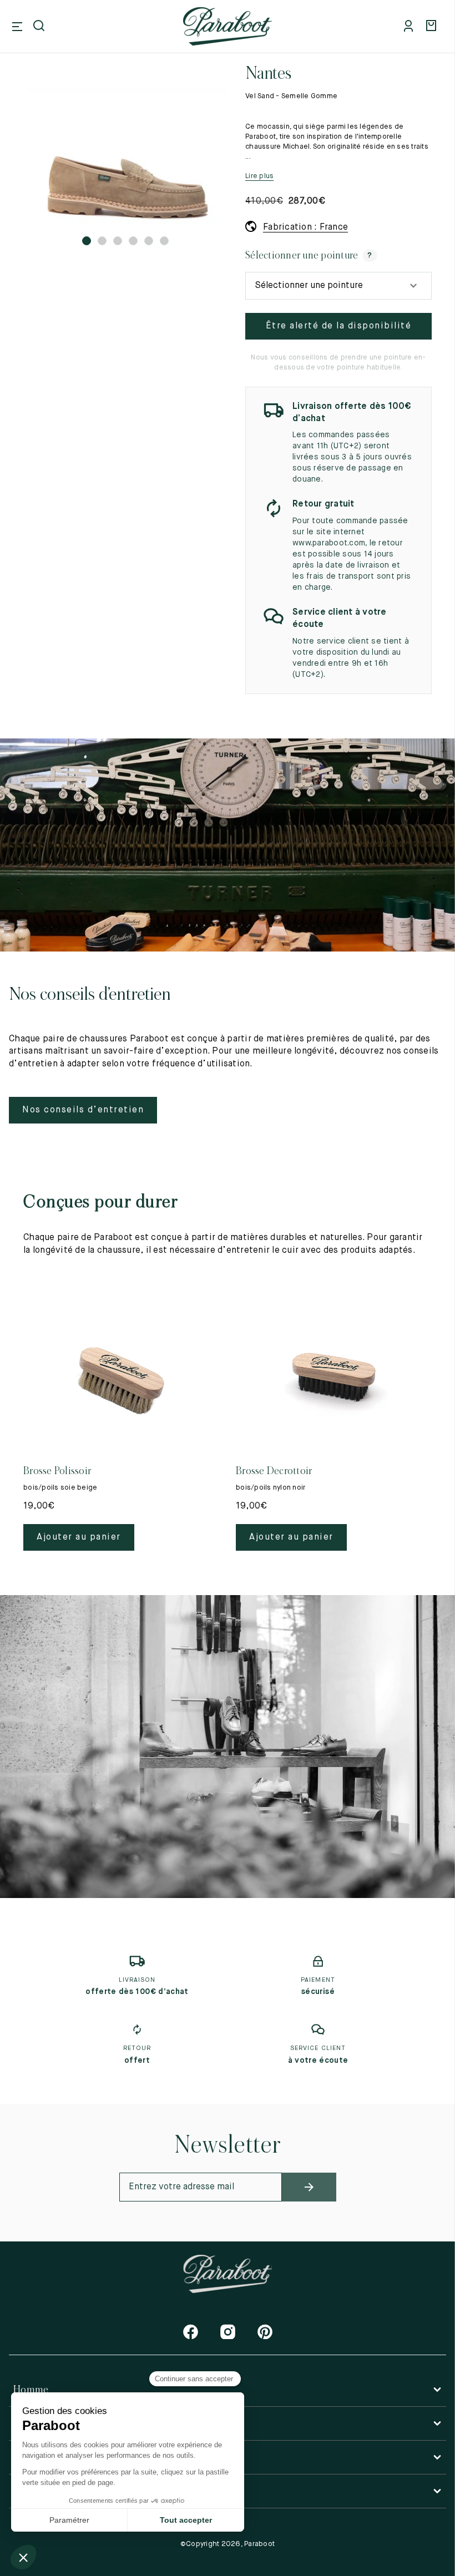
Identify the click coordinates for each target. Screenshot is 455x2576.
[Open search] (40, 27)
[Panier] (433, 27)
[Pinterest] (265, 2332)
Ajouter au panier (79, 1537)
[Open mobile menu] (17, 27)
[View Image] (125, 156)
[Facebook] (191, 2332)
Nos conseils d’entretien (83, 1110)
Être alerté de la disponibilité (339, 326)
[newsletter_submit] (309, 2187)
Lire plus (259, 176)
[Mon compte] (411, 27)
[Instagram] (228, 2332)
